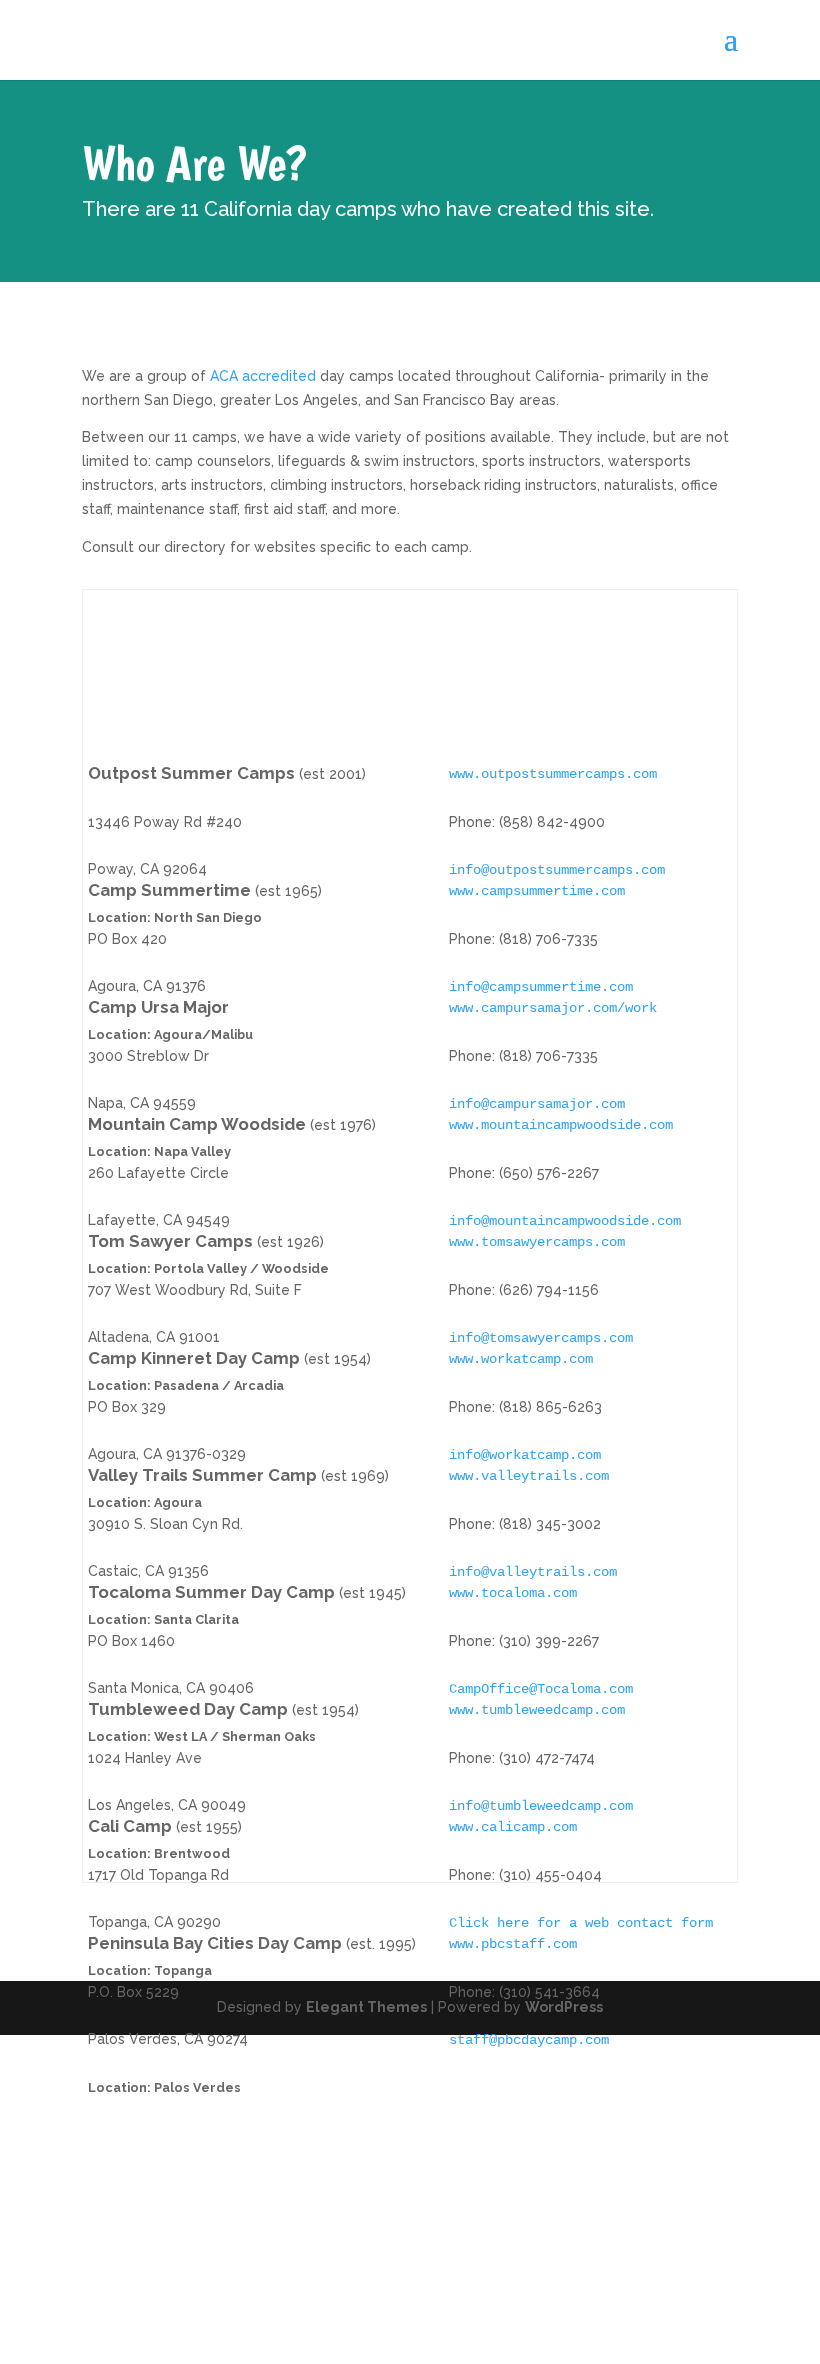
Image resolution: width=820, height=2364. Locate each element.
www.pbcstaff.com (513, 1944)
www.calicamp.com (513, 1827)
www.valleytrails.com (529, 1476)
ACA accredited (261, 376)
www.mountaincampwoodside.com (561, 1125)
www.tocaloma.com (513, 1593)
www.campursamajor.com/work (553, 1008)
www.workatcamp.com (521, 1359)
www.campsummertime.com (537, 891)
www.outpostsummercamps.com (553, 774)
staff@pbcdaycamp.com (529, 2040)
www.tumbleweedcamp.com (537, 1710)
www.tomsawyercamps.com (537, 1242)
